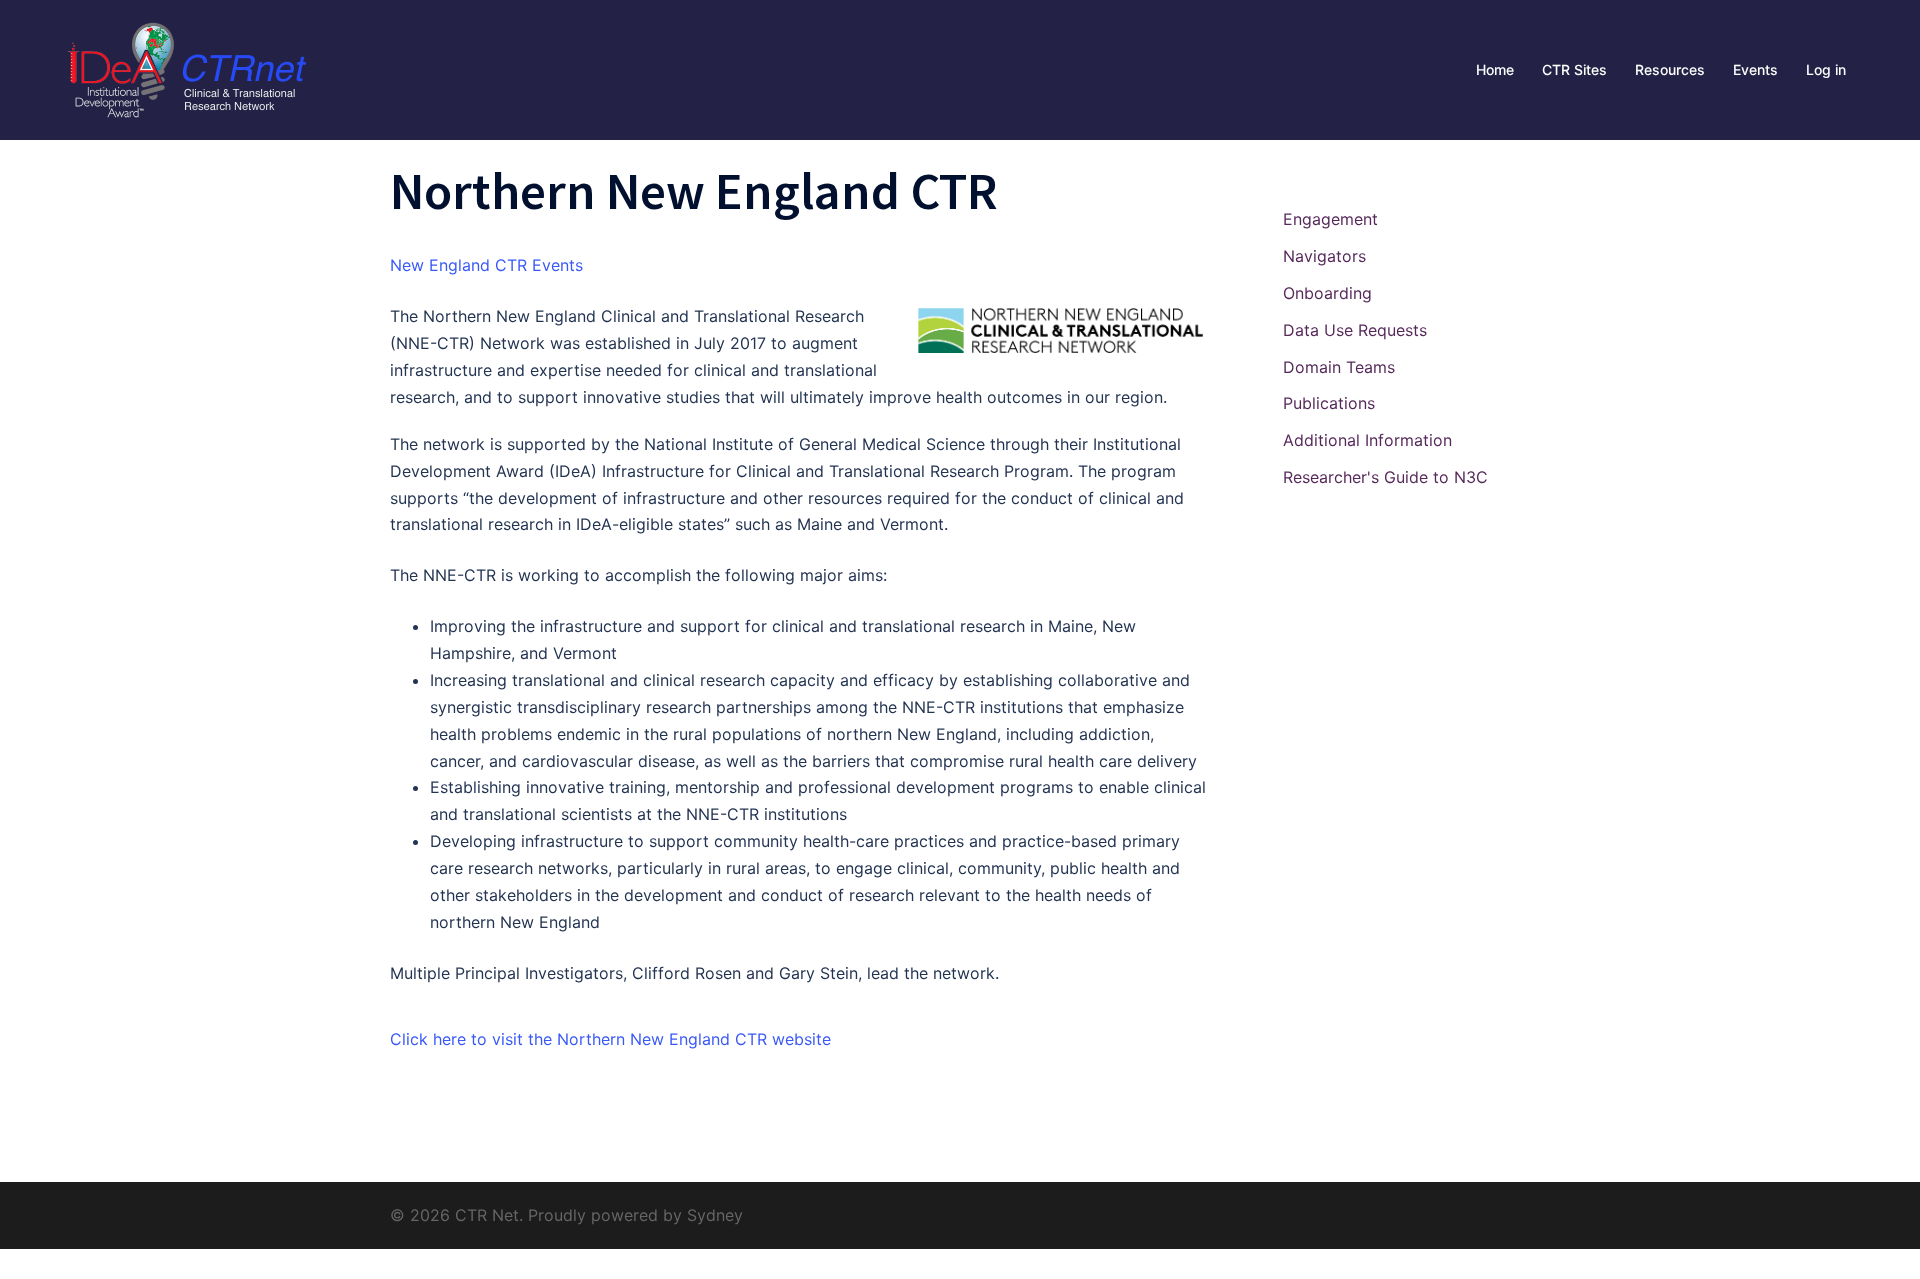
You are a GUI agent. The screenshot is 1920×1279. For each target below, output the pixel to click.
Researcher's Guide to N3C (1385, 477)
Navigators (1324, 256)
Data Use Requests (1355, 330)
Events (1755, 69)
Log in (1826, 69)
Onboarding (1327, 293)
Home (1495, 69)
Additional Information (1367, 440)
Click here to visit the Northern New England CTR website (610, 1039)
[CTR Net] (185, 68)
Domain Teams (1339, 367)
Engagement (1330, 219)
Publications (1329, 403)
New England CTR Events (486, 265)
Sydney (715, 1215)
